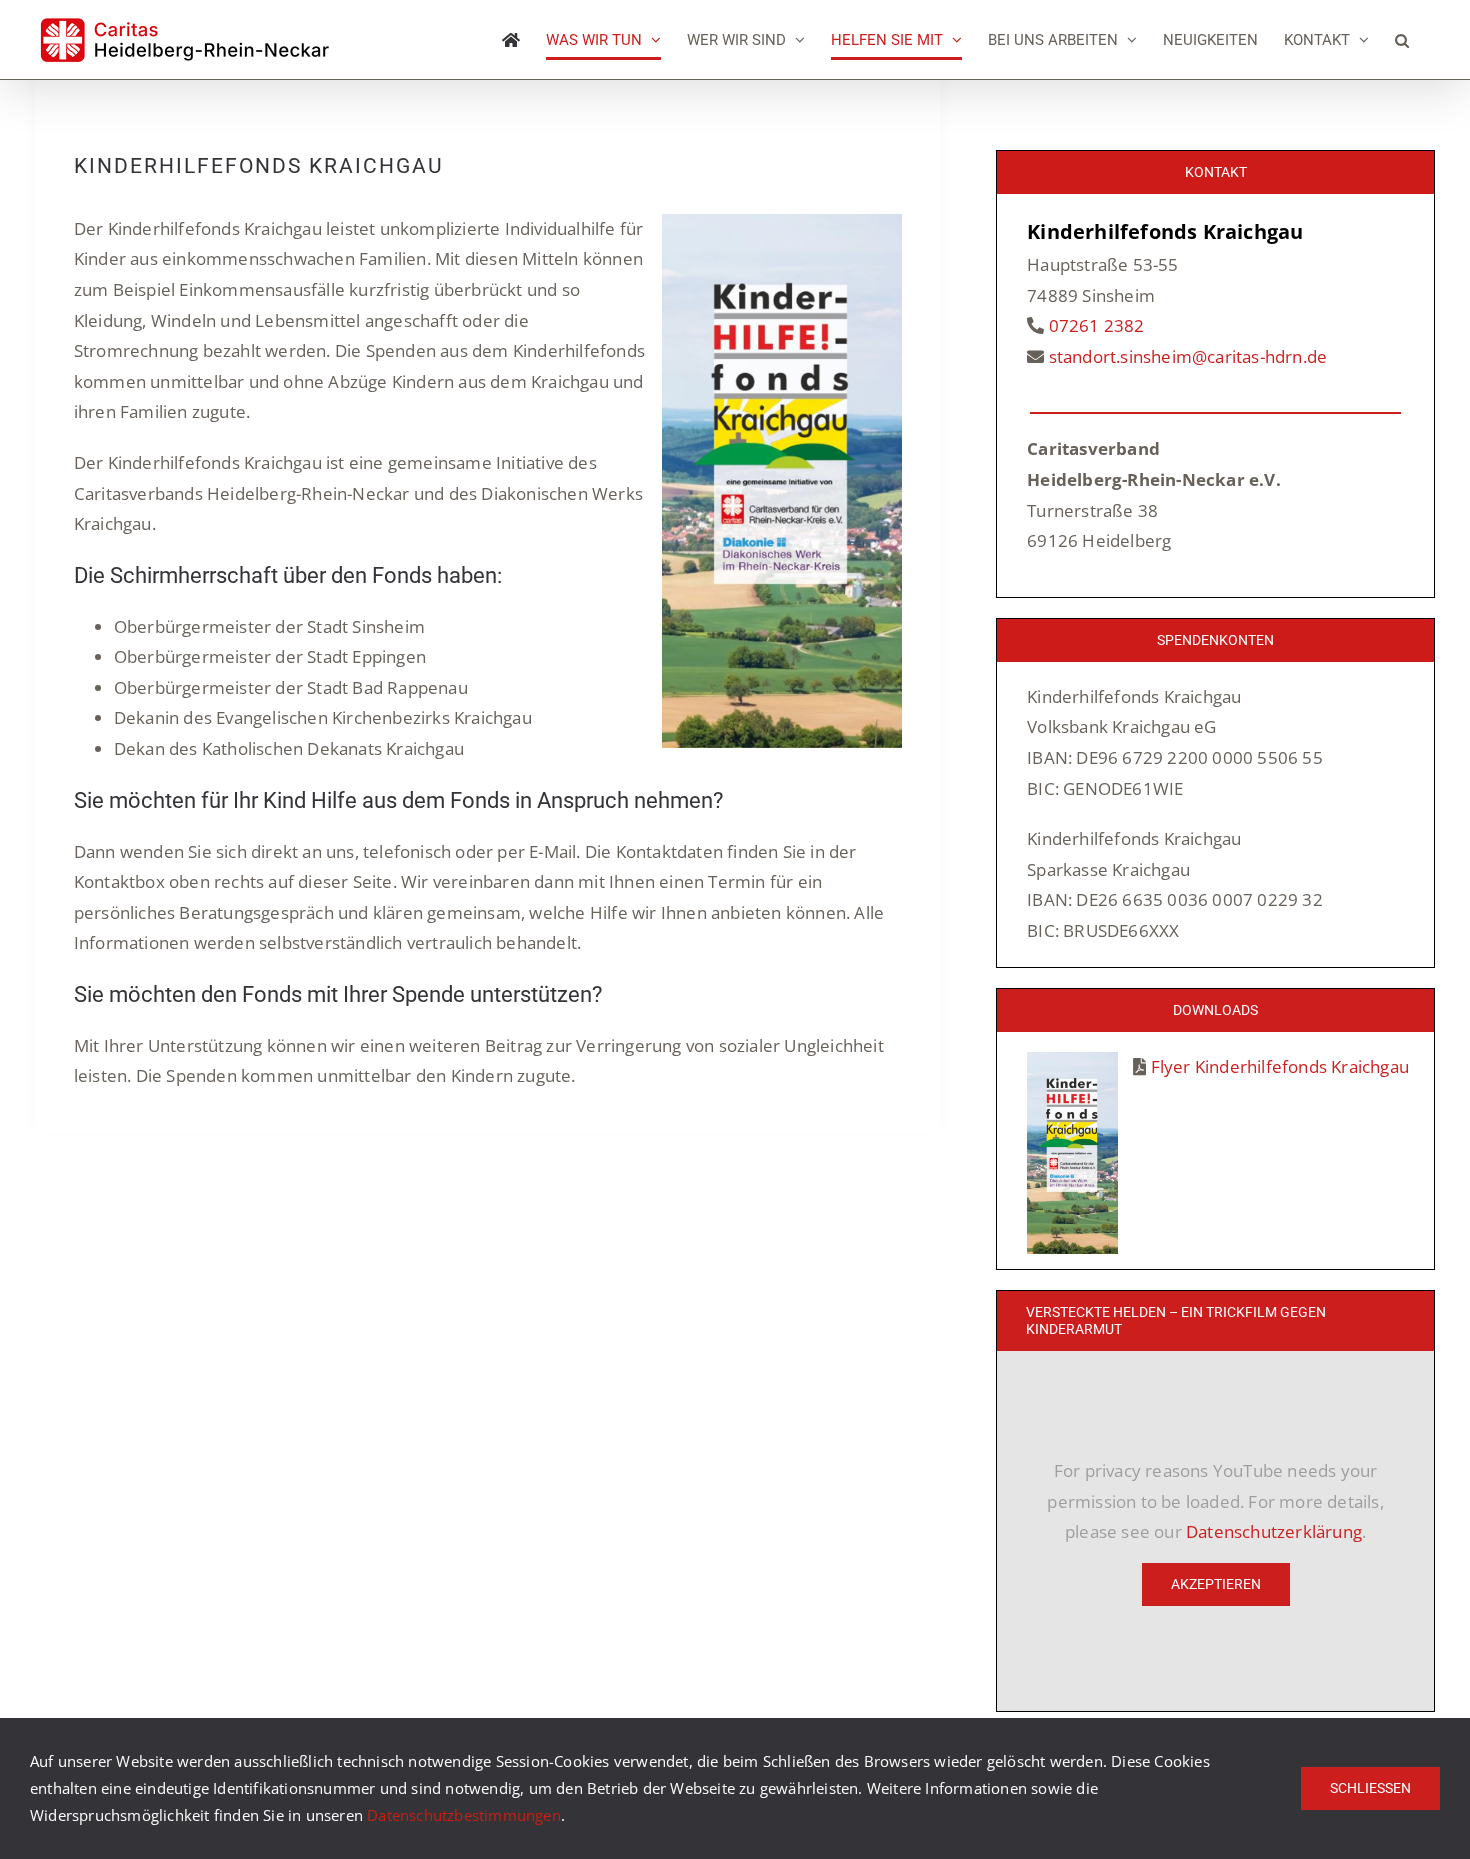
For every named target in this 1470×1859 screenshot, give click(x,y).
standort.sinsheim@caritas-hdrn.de (1188, 356)
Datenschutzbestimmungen (464, 1815)
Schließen (1370, 1788)
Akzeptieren (1216, 1584)
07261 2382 (1097, 325)
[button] (1402, 40)
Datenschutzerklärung (1274, 1531)
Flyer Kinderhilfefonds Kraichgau (1280, 1066)
